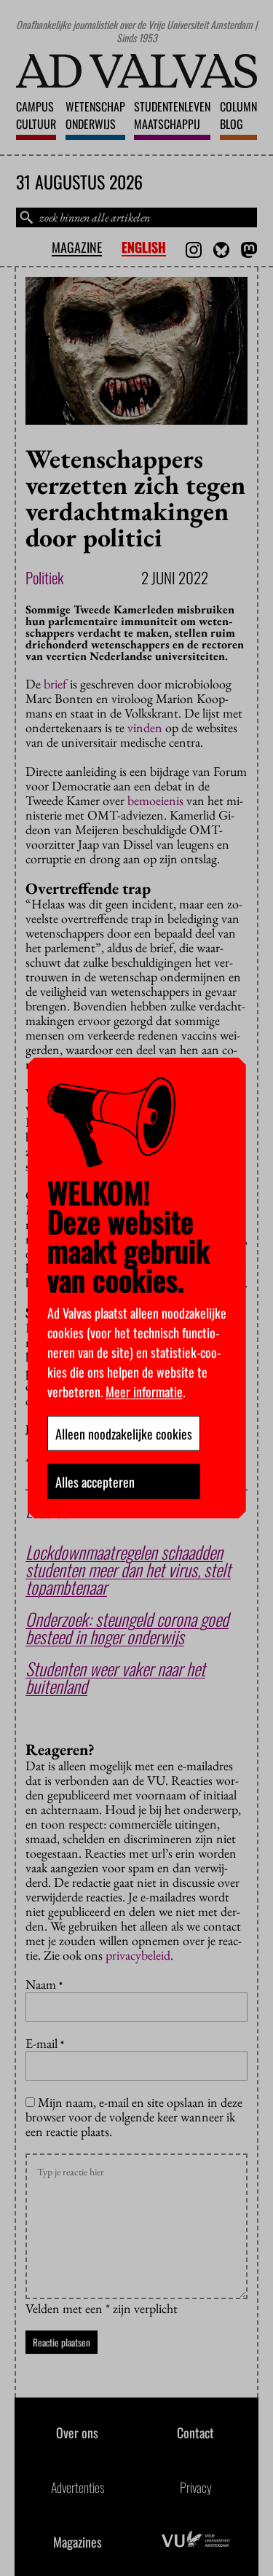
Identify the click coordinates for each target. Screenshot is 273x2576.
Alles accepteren (95, 1482)
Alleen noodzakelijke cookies (124, 1434)
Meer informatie (144, 1391)
